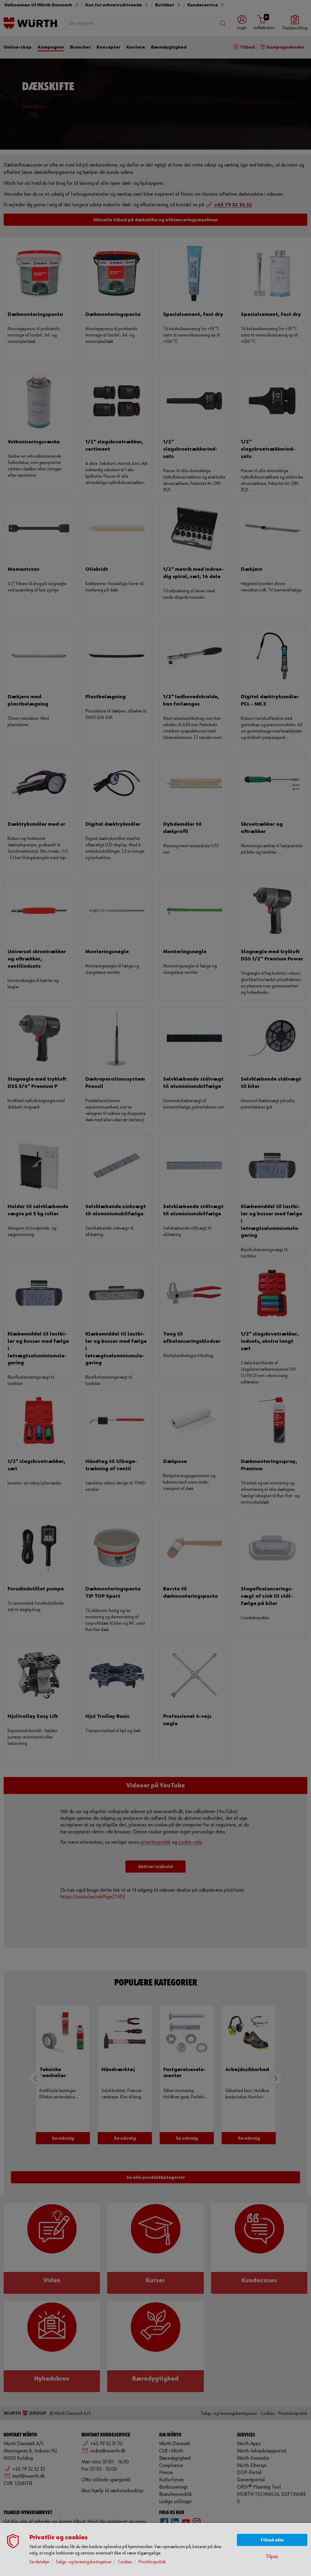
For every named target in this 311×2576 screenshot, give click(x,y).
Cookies (125, 2562)
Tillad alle (272, 2540)
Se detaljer (40, 2562)
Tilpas (272, 2557)
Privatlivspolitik (152, 2562)
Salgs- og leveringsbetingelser (84, 2562)
